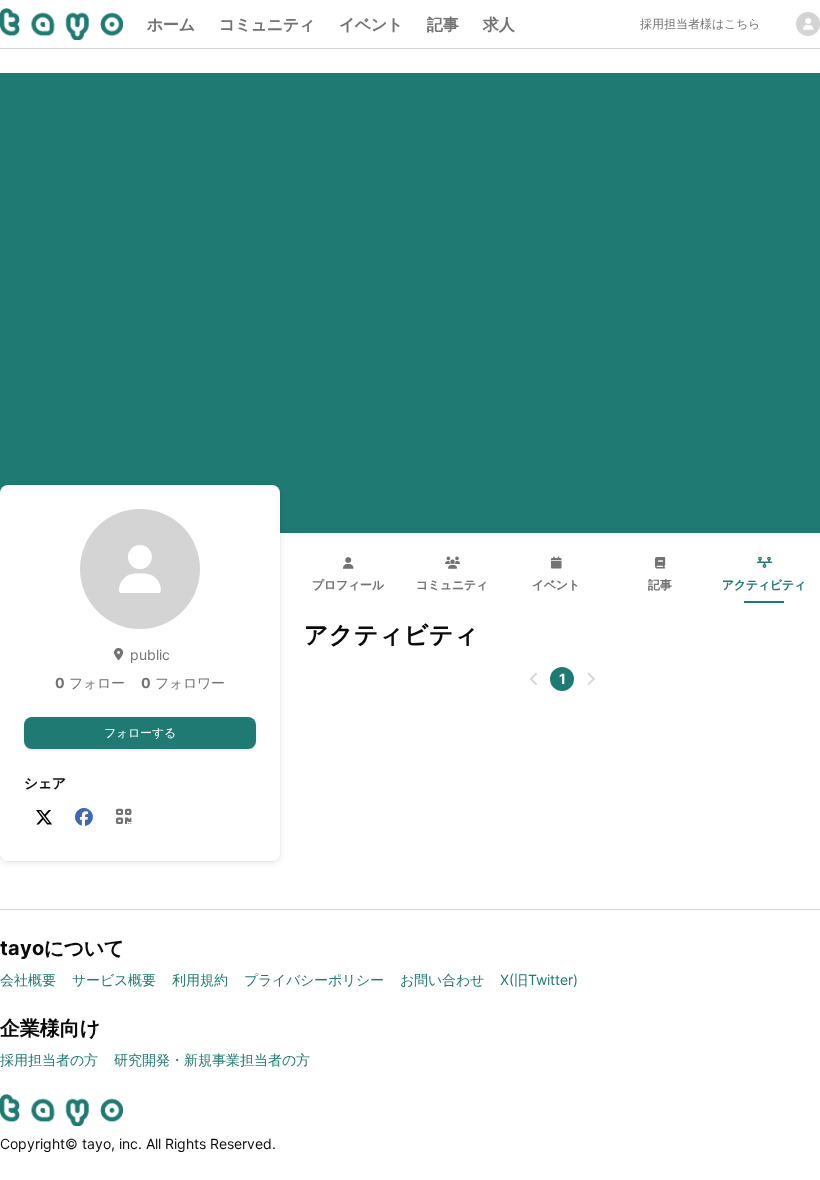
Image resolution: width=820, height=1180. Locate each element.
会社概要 (28, 979)
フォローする (140, 732)
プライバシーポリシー (314, 979)
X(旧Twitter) (539, 979)
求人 (499, 24)
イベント (371, 24)
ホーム (171, 24)
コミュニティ (267, 24)
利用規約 (200, 979)
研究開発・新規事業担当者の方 (212, 1059)
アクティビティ (764, 584)
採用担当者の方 (49, 1059)
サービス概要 (114, 979)
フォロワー (183, 682)
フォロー (90, 682)
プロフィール (348, 584)
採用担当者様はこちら (700, 23)
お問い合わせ (442, 979)
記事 (443, 24)
